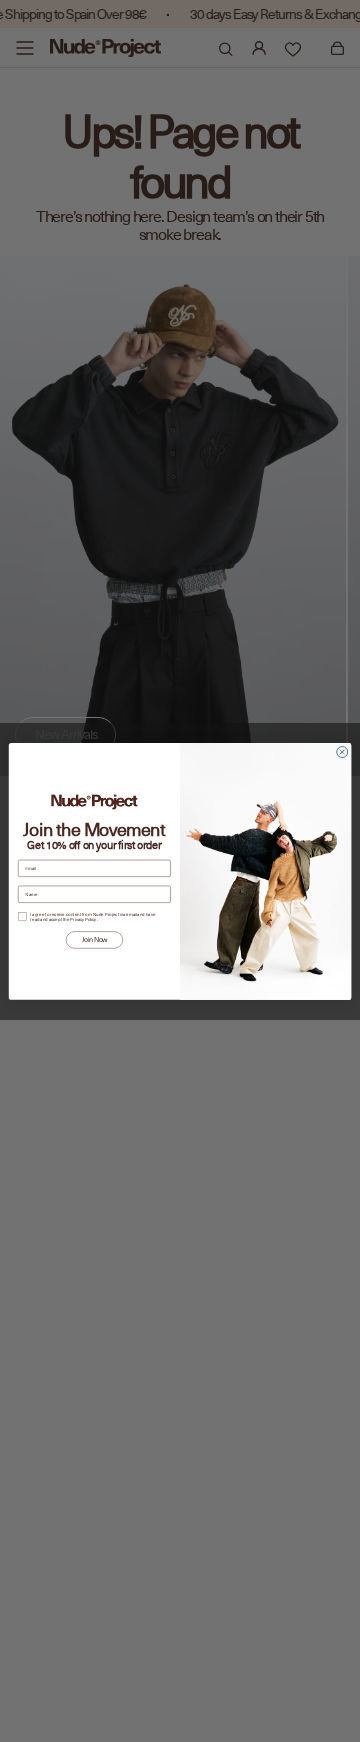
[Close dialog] (342, 751)
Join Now (94, 939)
